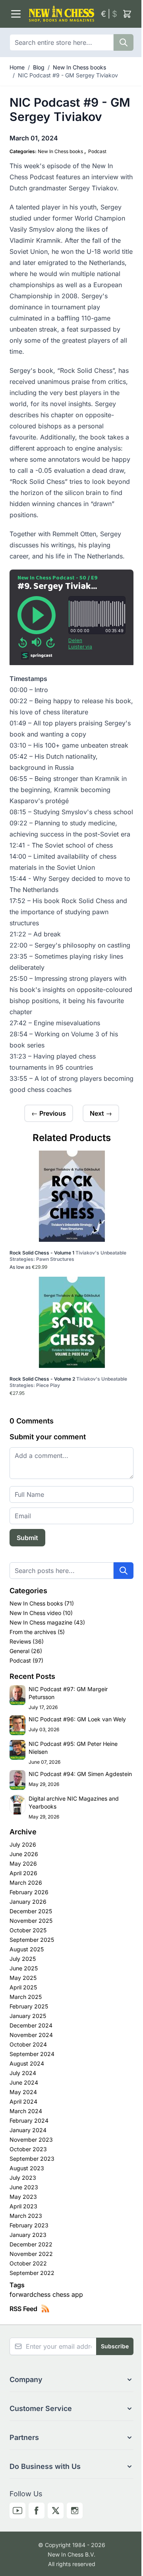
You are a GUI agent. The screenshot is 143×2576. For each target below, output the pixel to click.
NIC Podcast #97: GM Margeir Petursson (68, 1693)
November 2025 (31, 1921)
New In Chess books (79, 67)
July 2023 (23, 2178)
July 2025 (23, 1959)
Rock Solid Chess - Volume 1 (68, 1256)
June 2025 (24, 1968)
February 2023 (29, 2225)
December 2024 (31, 2025)
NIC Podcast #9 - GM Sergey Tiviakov (68, 75)
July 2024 (23, 2073)
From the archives (34, 1632)
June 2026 (24, 1854)
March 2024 (26, 2111)
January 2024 (28, 2130)
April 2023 (23, 2206)
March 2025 (26, 1997)
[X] (56, 2511)
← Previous (49, 1113)
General (20, 1651)
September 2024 (32, 2054)
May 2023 (23, 2197)
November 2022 (31, 2254)
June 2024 (24, 2082)
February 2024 (29, 2120)
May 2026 (23, 1863)
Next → (101, 1113)
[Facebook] (37, 2511)
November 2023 (31, 2140)
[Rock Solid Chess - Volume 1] (72, 1196)
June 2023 (24, 2187)
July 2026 (23, 1844)
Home (17, 67)
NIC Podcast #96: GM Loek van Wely (77, 1719)
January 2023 (28, 2235)
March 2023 (26, 2216)
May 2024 (23, 2092)
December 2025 (31, 1911)
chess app (68, 2294)
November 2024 (31, 2035)
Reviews (21, 1641)
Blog (39, 67)
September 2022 (32, 2273)
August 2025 (27, 1949)
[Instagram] (75, 2511)
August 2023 (27, 2168)
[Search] (124, 42)
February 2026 (29, 1892)
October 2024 (28, 2044)
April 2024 (23, 2101)
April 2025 (23, 1987)
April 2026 (23, 1873)
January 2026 (28, 1902)
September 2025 (32, 1940)
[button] (71, 2380)
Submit (27, 1538)
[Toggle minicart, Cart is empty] (127, 14)
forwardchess (31, 2294)
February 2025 (29, 2006)
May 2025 (23, 1978)
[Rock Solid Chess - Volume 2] (72, 1322)
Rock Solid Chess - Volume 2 (68, 1382)
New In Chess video (36, 1613)
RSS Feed (23, 2309)
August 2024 (27, 2063)
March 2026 (26, 1883)
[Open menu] (16, 14)
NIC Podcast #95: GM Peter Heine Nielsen (73, 1748)
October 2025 (28, 1930)
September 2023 (32, 2159)
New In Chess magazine (42, 1622)
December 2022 (31, 2244)
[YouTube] (17, 2511)
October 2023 (28, 2149)
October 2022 (28, 2263)
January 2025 (28, 2016)
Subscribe (115, 2346)
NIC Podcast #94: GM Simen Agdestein (80, 1774)
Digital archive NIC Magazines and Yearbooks (74, 1802)
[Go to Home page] (62, 14)
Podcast (97, 151)
